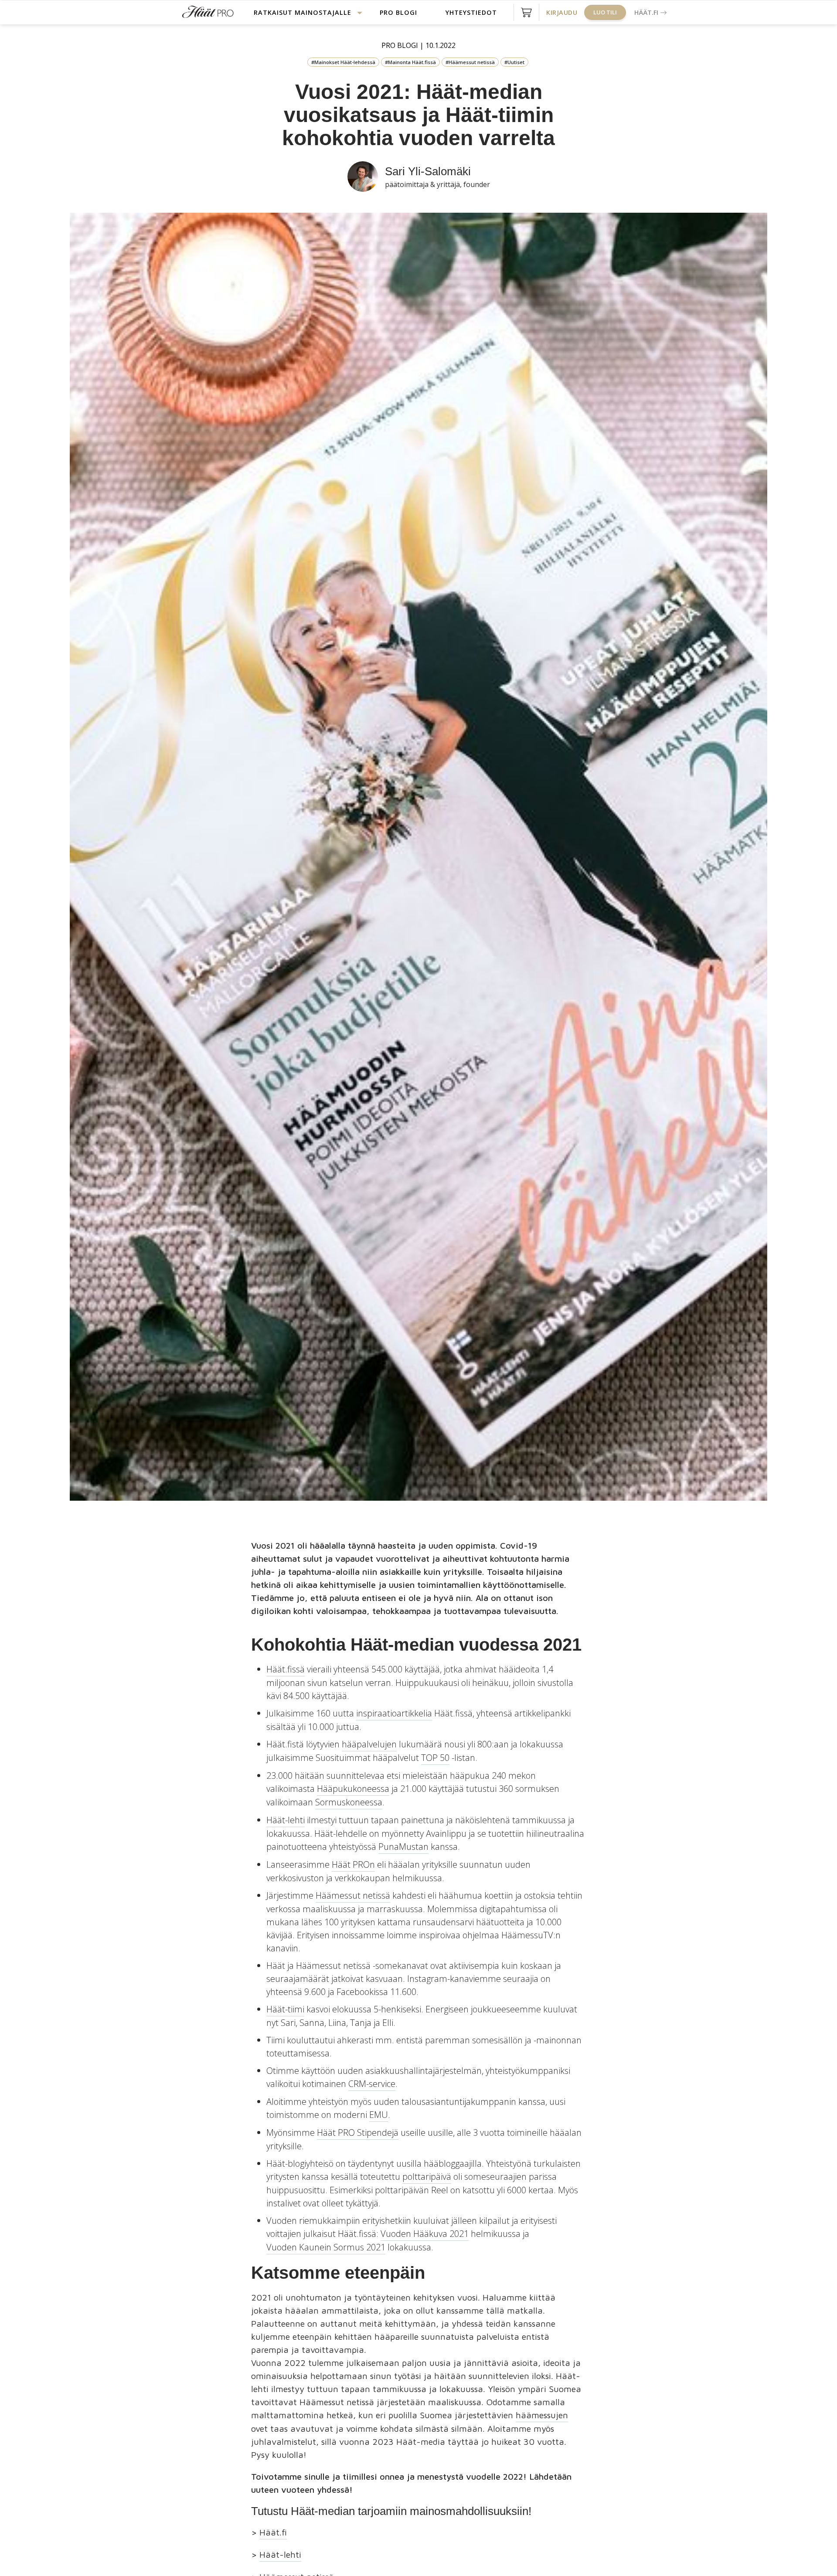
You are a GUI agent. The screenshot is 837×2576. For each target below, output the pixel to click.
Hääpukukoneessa (353, 1789)
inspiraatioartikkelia (394, 1713)
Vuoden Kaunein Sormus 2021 (326, 2247)
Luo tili (605, 12)
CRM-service (372, 2084)
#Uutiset (514, 62)
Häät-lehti (286, 1820)
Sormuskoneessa (349, 1802)
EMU (379, 2115)
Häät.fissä (286, 1669)
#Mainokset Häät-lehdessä (343, 62)
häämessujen (542, 2415)
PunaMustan (403, 1847)
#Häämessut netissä (470, 62)
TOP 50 (435, 1758)
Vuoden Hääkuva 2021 (425, 2234)
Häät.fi (646, 12)
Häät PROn (353, 1864)
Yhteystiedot (471, 12)
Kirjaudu (562, 12)
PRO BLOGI (398, 12)
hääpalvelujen (369, 1744)
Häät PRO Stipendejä (358, 2133)
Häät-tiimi (285, 2009)
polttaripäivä (427, 2177)
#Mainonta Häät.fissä (410, 62)
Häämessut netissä (353, 1895)
